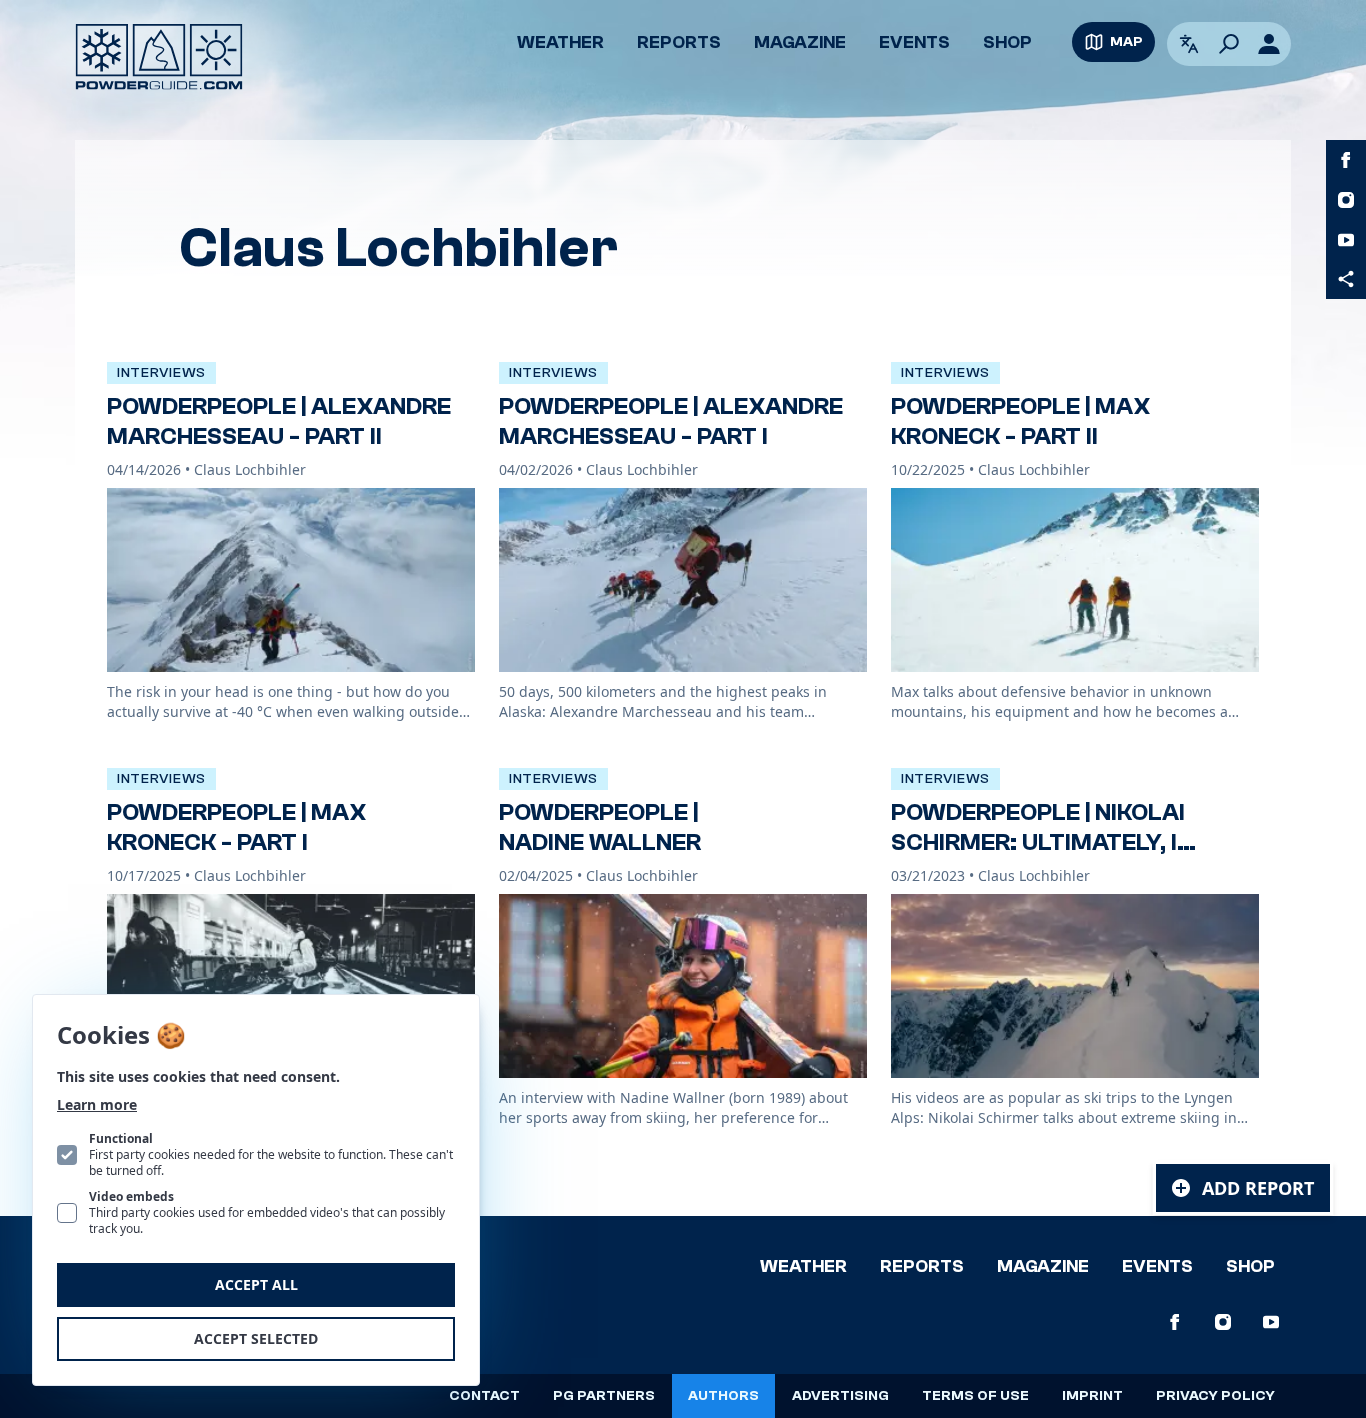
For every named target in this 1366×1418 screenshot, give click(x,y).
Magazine (800, 42)
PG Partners (604, 1396)
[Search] (1229, 44)
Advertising (840, 1396)
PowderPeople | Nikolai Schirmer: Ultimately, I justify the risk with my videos (1047, 857)
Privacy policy (1215, 1396)
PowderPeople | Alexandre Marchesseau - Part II (279, 421)
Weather (560, 42)
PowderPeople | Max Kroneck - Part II (1020, 421)
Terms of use (975, 1396)
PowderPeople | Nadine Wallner (600, 827)
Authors (723, 1396)
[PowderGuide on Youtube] (1346, 240)
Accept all (256, 1284)
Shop (1007, 42)
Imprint (1092, 1396)
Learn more (97, 1104)
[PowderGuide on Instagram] (1346, 200)
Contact (484, 1396)
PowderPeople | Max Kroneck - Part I (236, 827)
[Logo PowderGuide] (159, 57)
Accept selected (256, 1338)
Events (914, 42)
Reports (679, 42)
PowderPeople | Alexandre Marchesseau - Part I (671, 421)
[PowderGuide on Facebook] (1346, 160)
